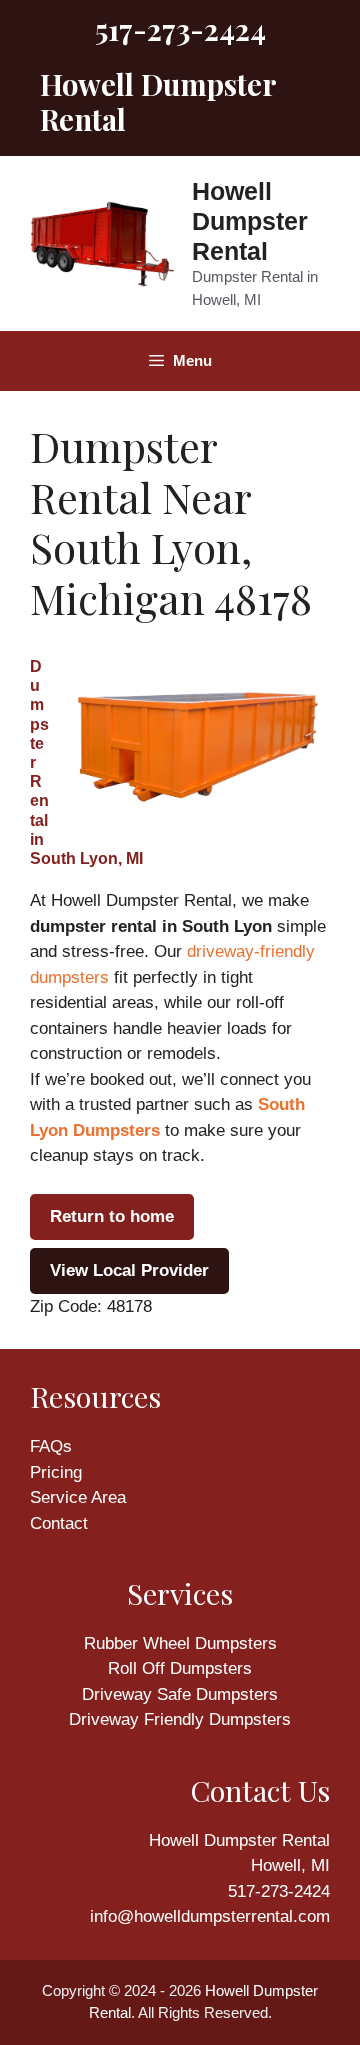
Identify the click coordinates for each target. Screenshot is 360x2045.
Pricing (56, 1472)
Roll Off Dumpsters (180, 1668)
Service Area (78, 1497)
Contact (59, 1523)
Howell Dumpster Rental (250, 221)
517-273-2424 (180, 29)
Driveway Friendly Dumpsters (180, 1719)
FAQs (51, 1446)
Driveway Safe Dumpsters (180, 1694)
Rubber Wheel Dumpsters (180, 1643)
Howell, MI (290, 1865)
